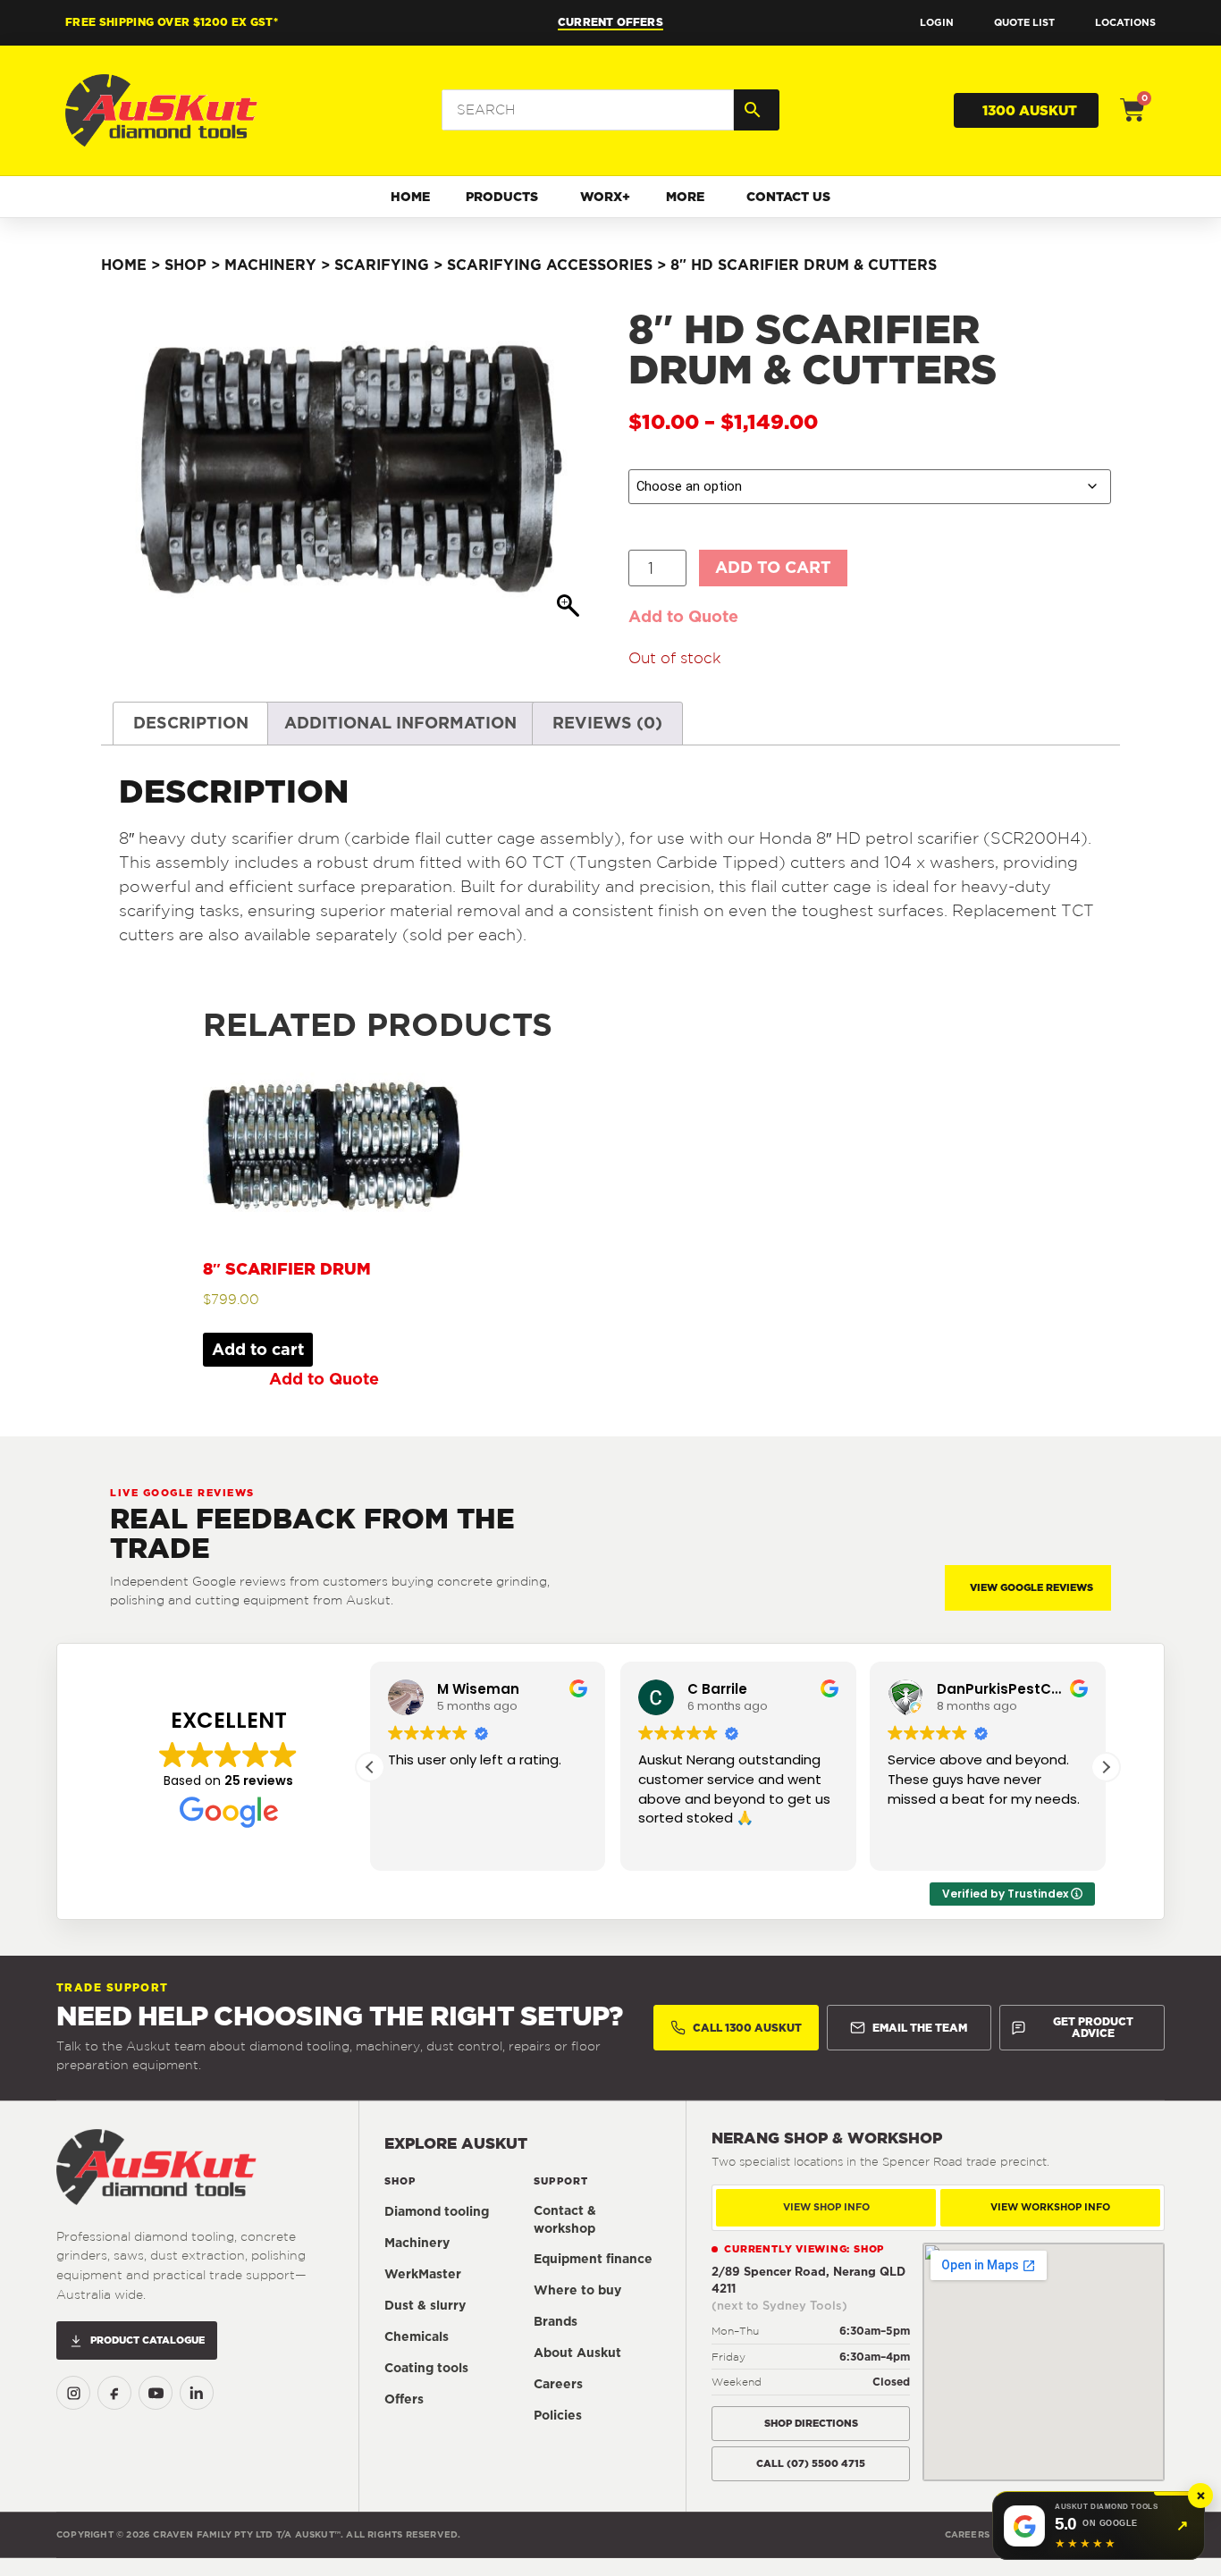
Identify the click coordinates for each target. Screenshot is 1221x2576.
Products (502, 197)
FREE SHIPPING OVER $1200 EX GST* (172, 22)
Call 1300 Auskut (747, 2028)
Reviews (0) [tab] (607, 723)
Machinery (417, 2243)
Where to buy (577, 2290)
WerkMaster (423, 2274)
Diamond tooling (437, 2211)
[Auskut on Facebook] (114, 2393)
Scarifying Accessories (550, 265)
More (685, 197)
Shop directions (811, 2423)
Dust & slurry (425, 2305)
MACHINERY (270, 265)
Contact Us (788, 197)
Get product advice (1093, 2028)
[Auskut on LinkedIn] (197, 2393)
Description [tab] (191, 723)
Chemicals (417, 2336)
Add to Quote (683, 616)
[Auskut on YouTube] (156, 2393)
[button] (1106, 1767)
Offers (404, 2399)
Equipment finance (593, 2259)
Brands (556, 2321)
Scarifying (382, 265)
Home (410, 197)
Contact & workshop (565, 2219)
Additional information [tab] (400, 723)
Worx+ (605, 197)
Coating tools (426, 2368)
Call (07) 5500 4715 (811, 2463)
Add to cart (773, 567)
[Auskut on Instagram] (73, 2393)
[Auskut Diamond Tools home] (156, 2167)
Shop (185, 265)
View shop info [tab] (826, 2207)
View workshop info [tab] (1050, 2207)
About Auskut (577, 2353)
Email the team (920, 2028)
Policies (558, 2415)
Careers (558, 2384)
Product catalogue (147, 2340)
